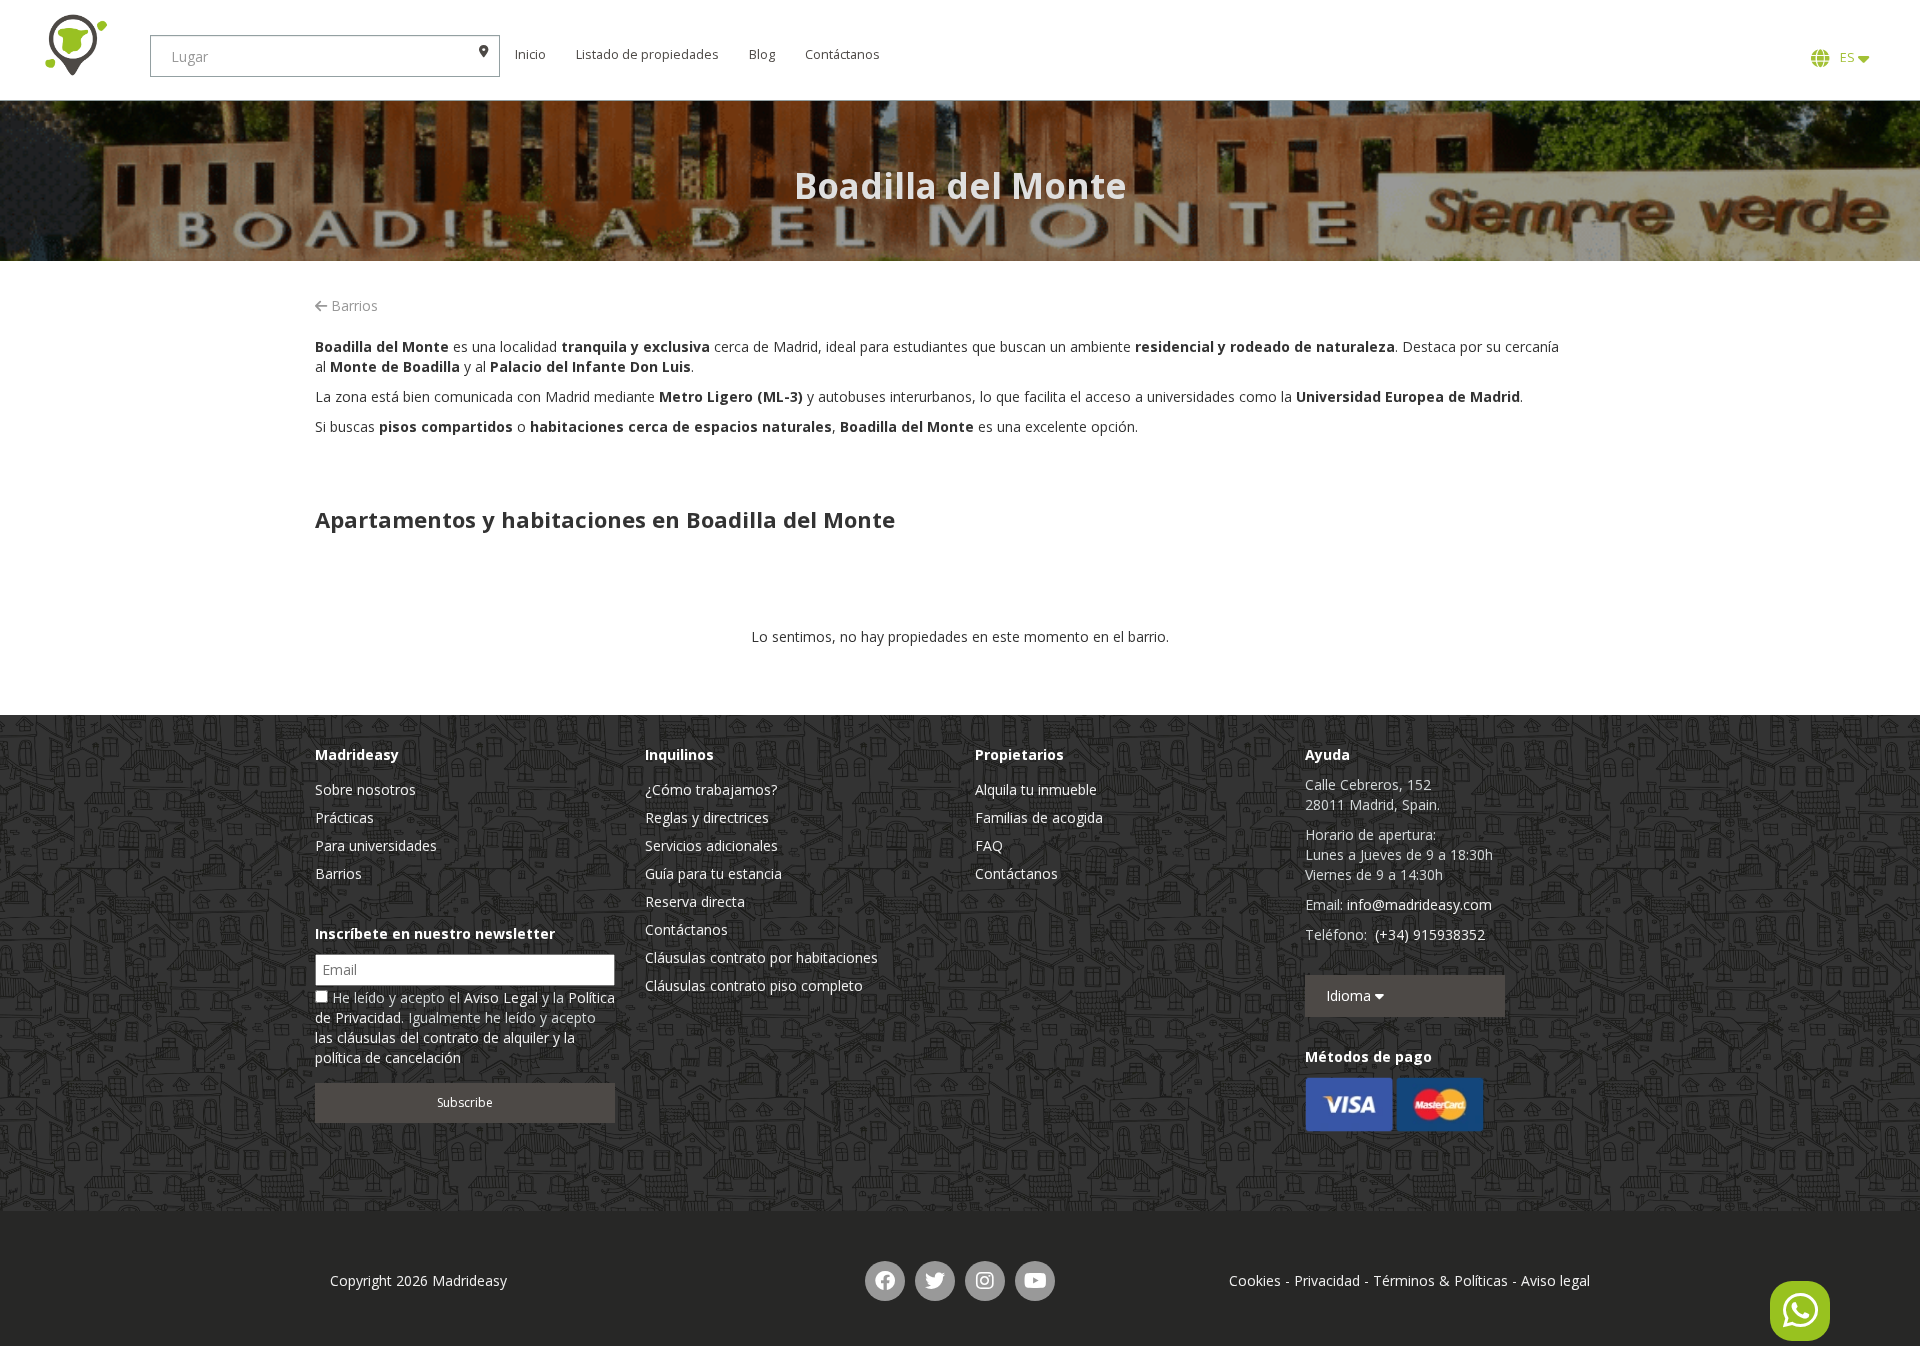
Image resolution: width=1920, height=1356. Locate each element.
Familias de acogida (1039, 817)
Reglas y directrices (707, 817)
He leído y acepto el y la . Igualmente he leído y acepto (465, 1027)
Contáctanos (842, 54)
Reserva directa (695, 901)
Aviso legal (1555, 1280)
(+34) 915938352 (1430, 934)
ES (1846, 57)
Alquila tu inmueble (1036, 789)
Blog (762, 54)
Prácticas (344, 817)
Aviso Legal (501, 997)
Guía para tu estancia (713, 873)
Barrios (352, 305)
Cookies (1255, 1280)
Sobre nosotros (365, 789)
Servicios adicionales (711, 845)
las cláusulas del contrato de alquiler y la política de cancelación (445, 1047)
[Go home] (75, 45)
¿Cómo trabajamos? (711, 789)
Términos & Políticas (1440, 1280)
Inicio (530, 54)
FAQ (989, 845)
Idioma (1350, 995)
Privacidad (1327, 1280)
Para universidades (376, 845)
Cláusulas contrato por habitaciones (761, 957)
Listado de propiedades (647, 54)
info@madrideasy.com (1419, 904)
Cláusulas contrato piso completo (754, 985)
